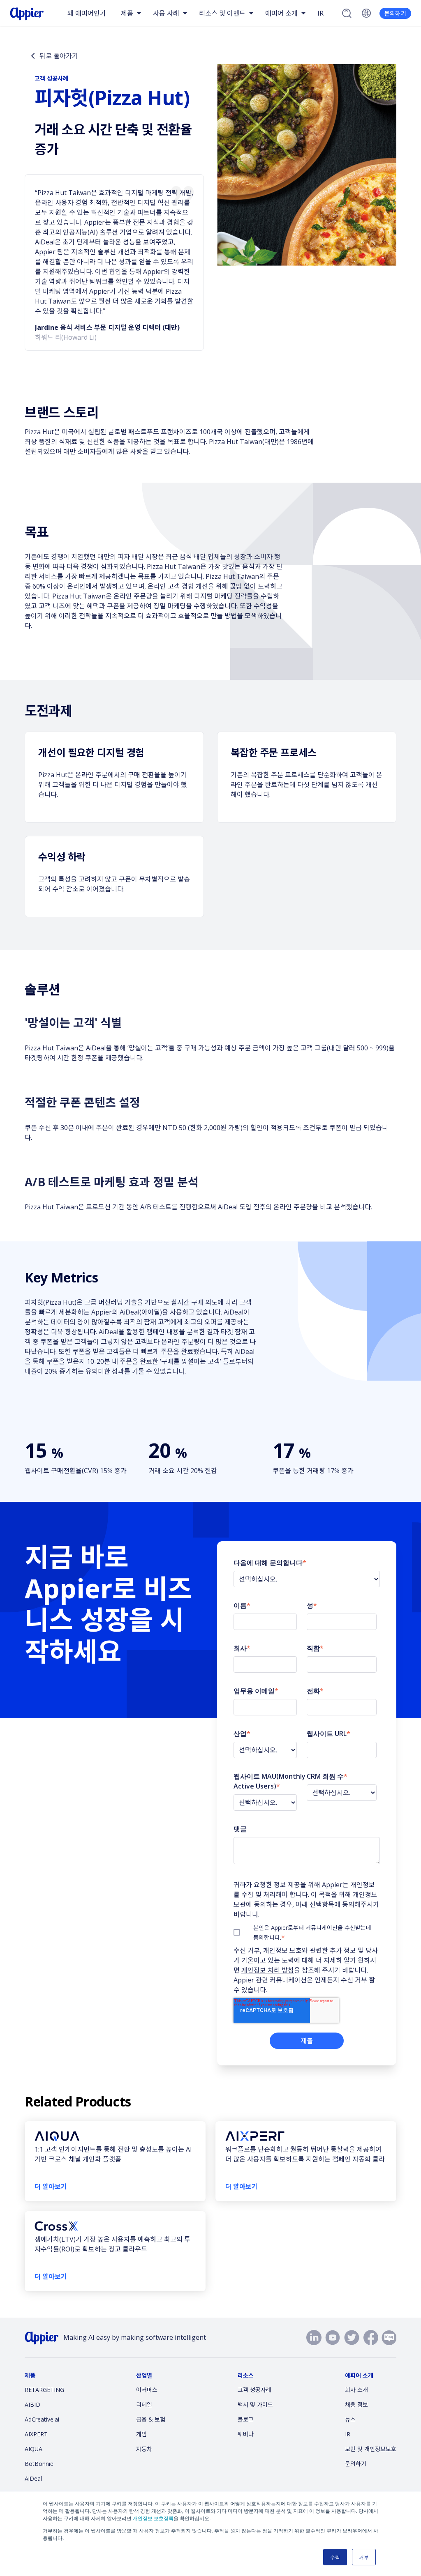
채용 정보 (356, 2404)
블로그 (246, 2419)
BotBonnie (39, 2464)
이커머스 (147, 2390)
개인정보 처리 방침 (268, 1970)
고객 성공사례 (254, 2390)
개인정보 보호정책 (153, 2518)
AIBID (32, 2404)
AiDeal (33, 2478)
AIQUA (34, 2449)
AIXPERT (36, 2434)
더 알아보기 (51, 2187)
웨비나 (246, 2434)
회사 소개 (356, 2390)
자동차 (144, 2449)
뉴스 (350, 2419)
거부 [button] (364, 2557)
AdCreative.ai (42, 2419)
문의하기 (395, 13)
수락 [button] (335, 2557)
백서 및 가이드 (255, 2404)
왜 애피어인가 (87, 13)
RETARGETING (44, 2390)
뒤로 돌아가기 (59, 56)
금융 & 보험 (151, 2419)
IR (320, 13)
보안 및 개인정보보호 (371, 2449)
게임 (141, 2434)
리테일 (144, 2404)
